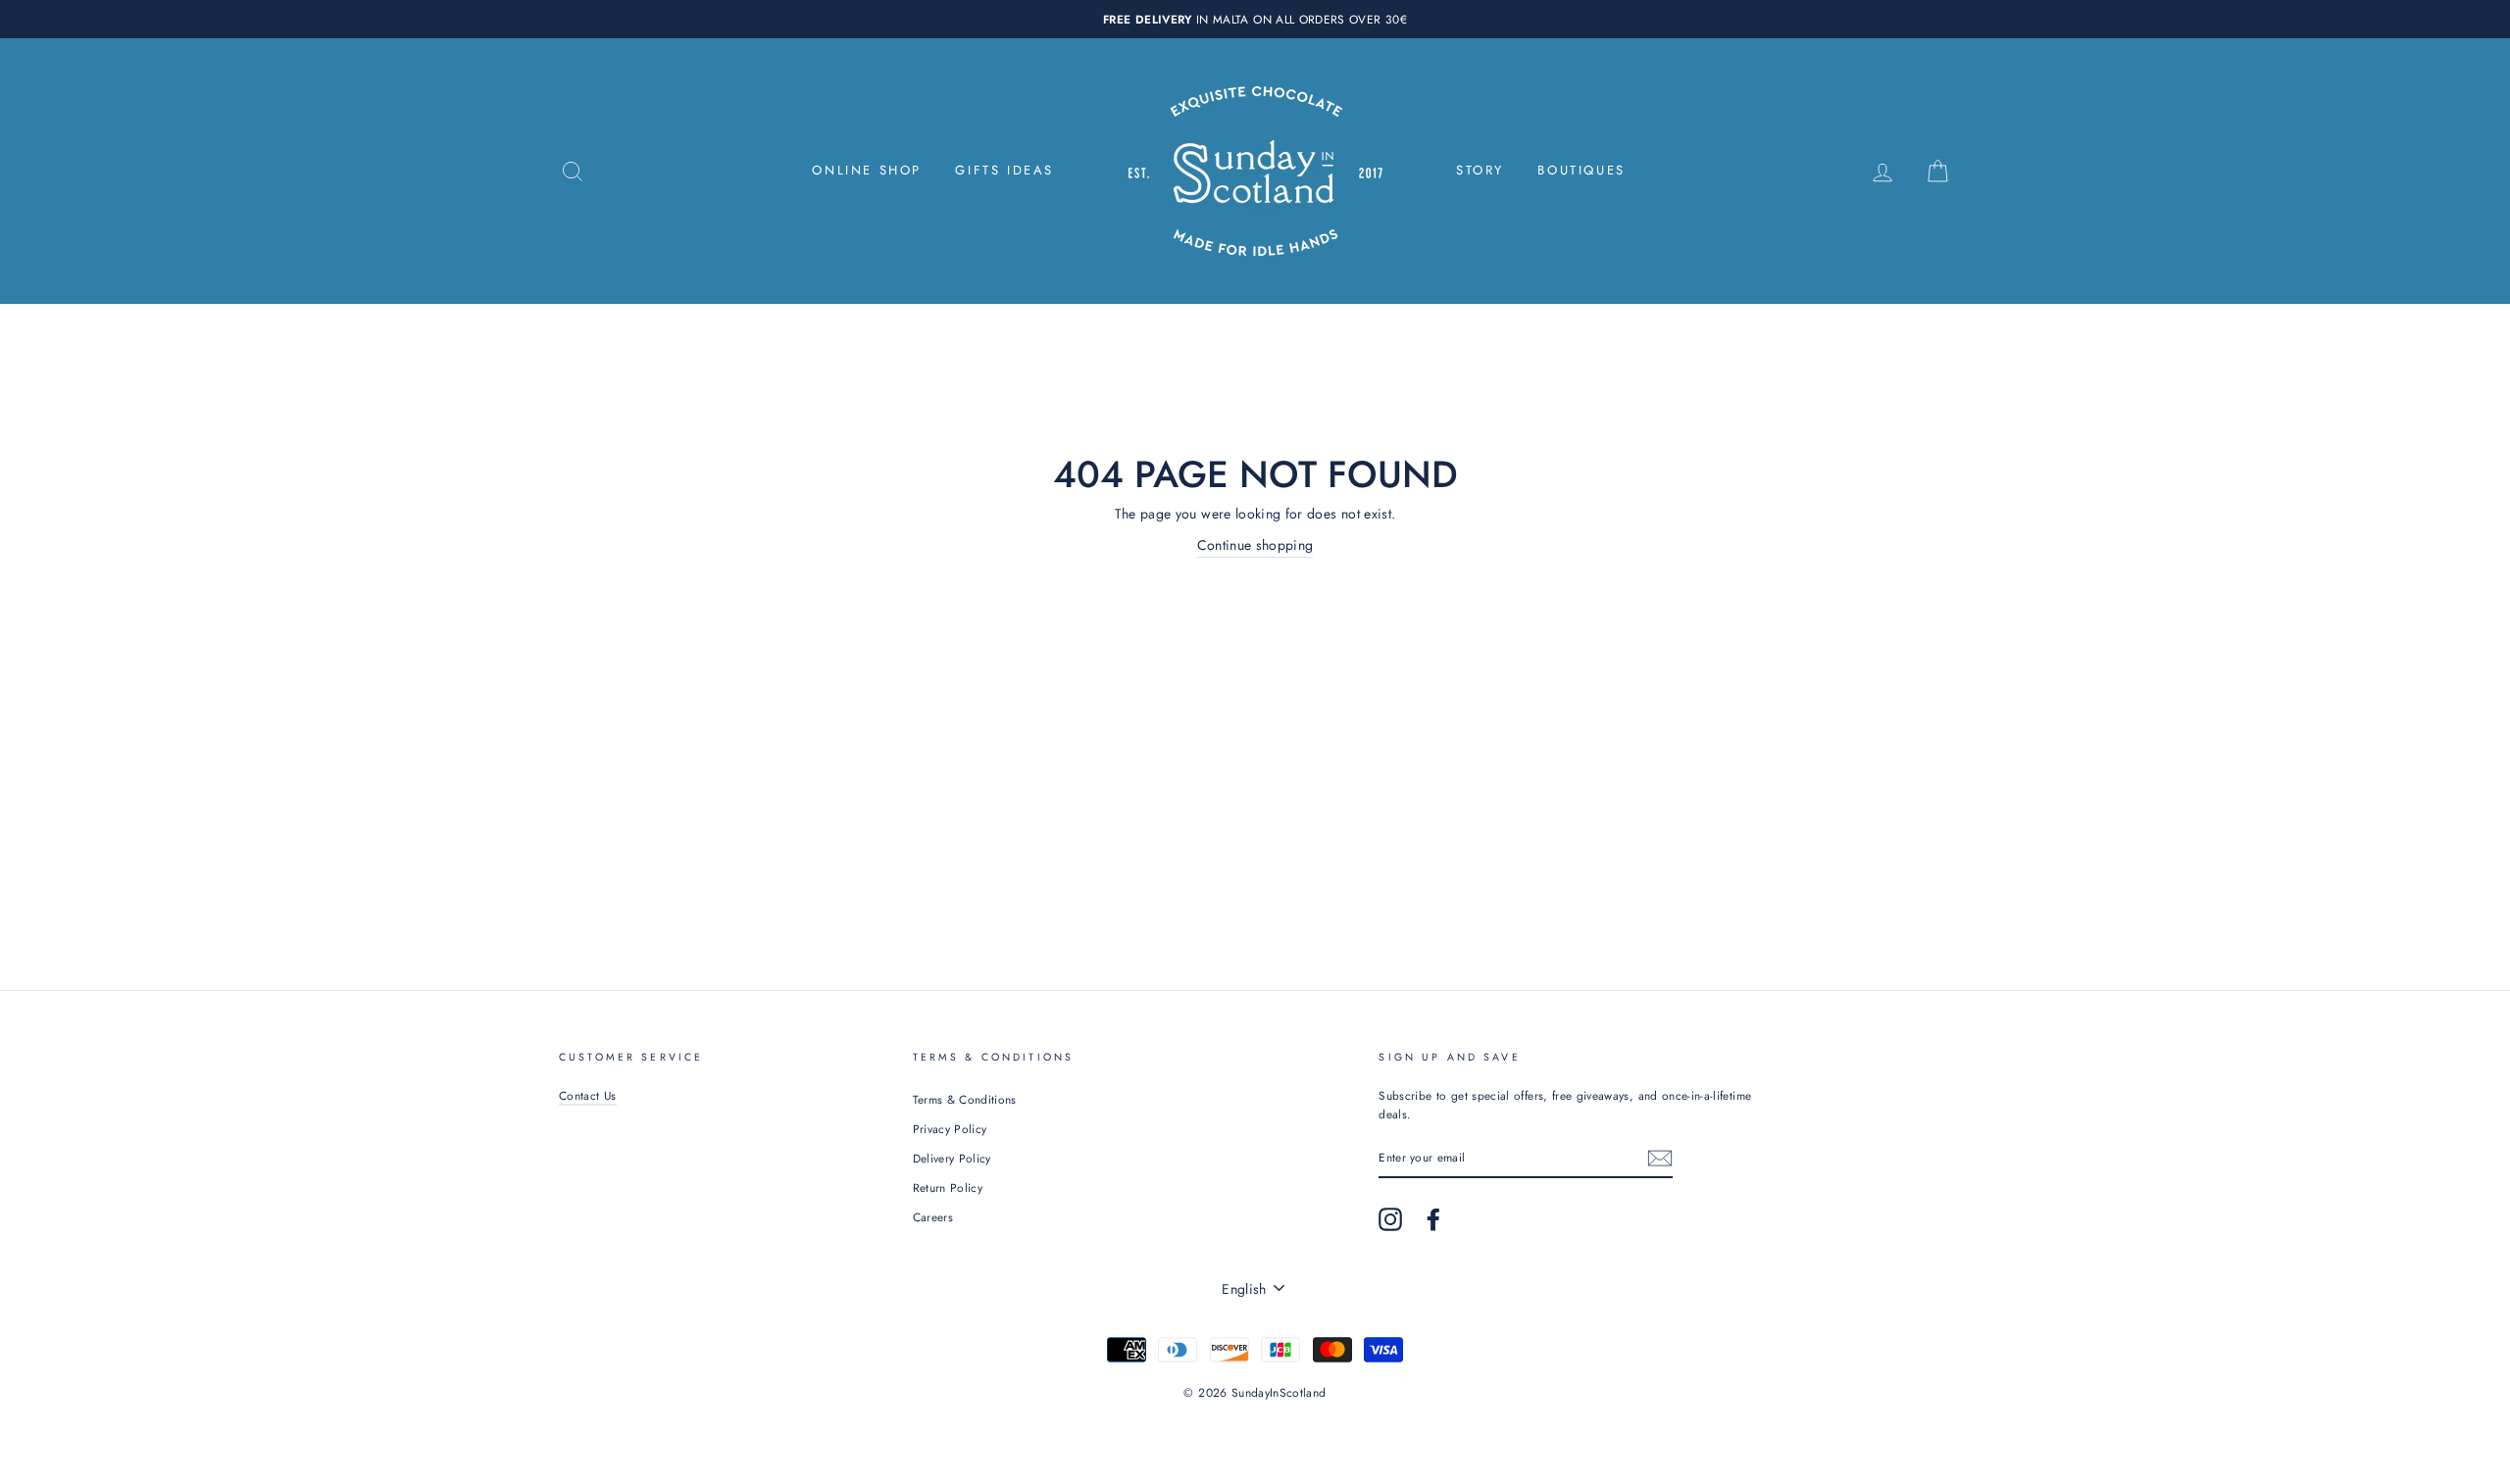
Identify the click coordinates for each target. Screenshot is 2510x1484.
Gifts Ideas (1004, 170)
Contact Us (588, 1095)
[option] (1255, 19)
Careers (933, 1217)
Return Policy (948, 1187)
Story (1480, 170)
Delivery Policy (952, 1158)
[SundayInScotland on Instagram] (1390, 1219)
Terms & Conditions (965, 1099)
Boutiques (1581, 170)
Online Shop (867, 170)
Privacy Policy (950, 1129)
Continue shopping (1255, 545)
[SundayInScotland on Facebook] (1433, 1219)
